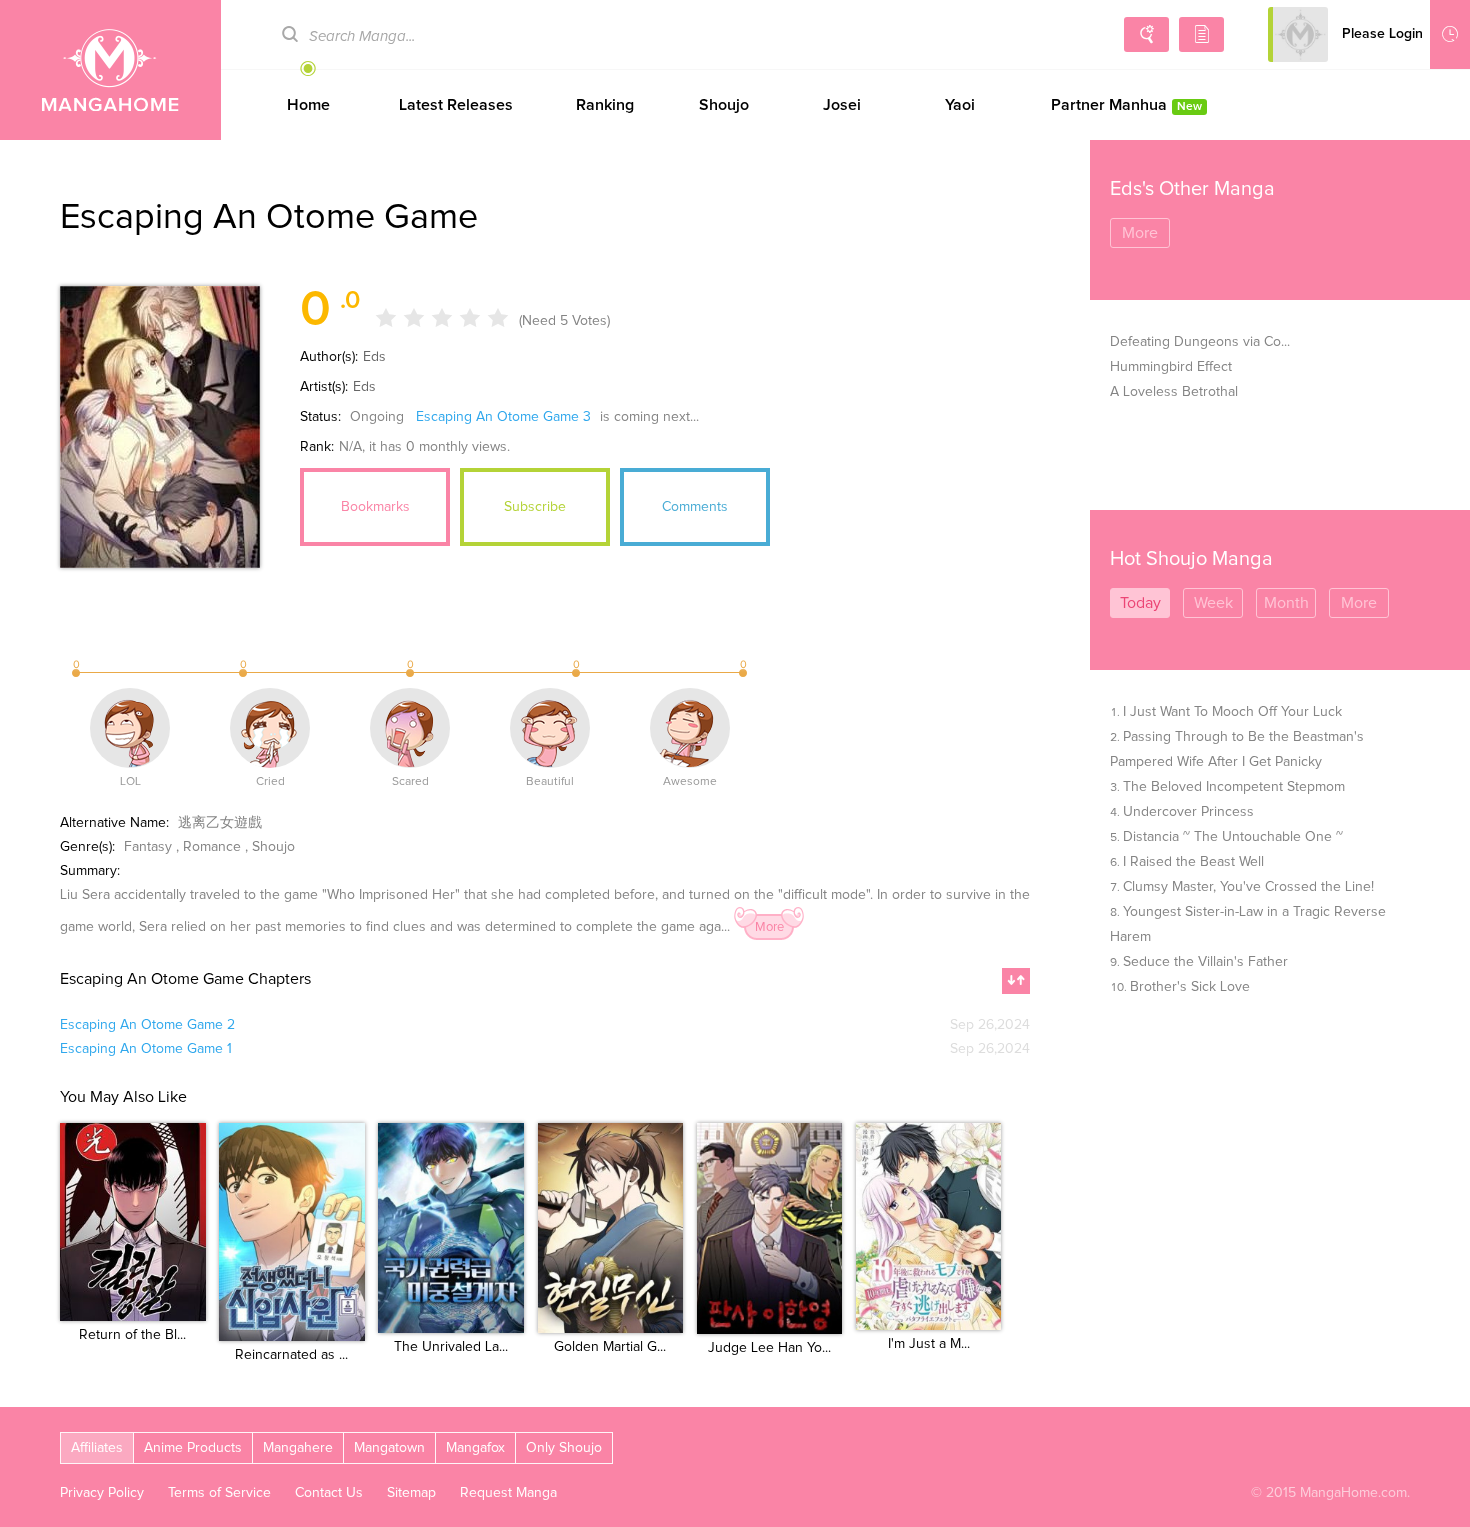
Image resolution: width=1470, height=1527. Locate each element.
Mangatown (389, 1448)
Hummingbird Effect (1171, 367)
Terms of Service (219, 1493)
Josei (842, 105)
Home (308, 105)
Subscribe (535, 507)
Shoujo (724, 105)
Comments (695, 507)
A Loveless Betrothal (1174, 392)
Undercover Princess (1188, 812)
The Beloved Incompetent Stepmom (1234, 787)
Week (1213, 603)
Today (1140, 603)
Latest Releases (456, 105)
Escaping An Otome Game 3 (503, 417)
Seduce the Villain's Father (1205, 962)
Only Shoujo (564, 1448)
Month (1286, 603)
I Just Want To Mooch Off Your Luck (1232, 712)
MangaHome (110, 70)
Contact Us (329, 1493)
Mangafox (475, 1448)
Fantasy (148, 847)
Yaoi (960, 105)
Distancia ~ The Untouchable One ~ (1233, 837)
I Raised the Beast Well (1193, 862)
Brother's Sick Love (1190, 987)
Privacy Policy (102, 1493)
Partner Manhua (1126, 105)
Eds (374, 357)
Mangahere (298, 1448)
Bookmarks (375, 507)
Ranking (605, 105)
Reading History (1450, 34)
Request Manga (508, 1493)
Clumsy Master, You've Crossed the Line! (1248, 887)
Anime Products (193, 1448)
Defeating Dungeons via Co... (1200, 342)
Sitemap (411, 1493)
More (769, 927)
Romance (212, 847)
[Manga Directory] (1201, 34)
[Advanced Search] (1146, 34)
